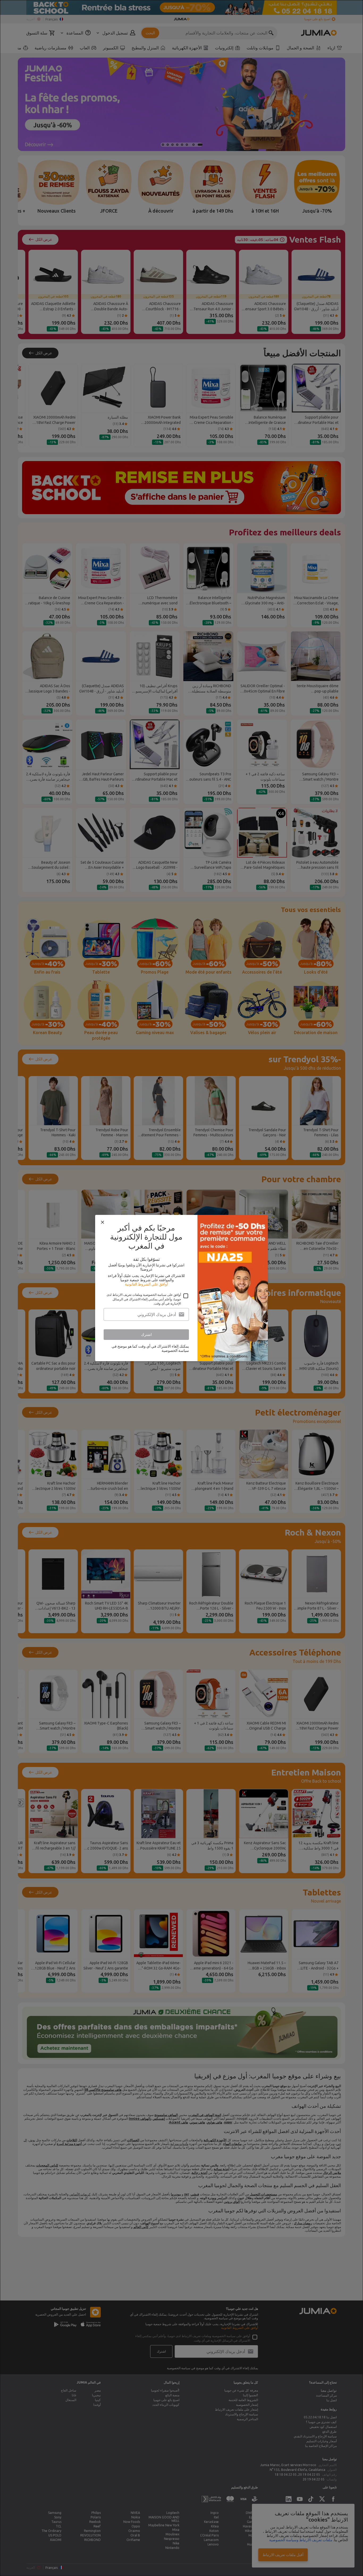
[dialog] (181, 1288)
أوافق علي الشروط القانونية (146, 1284)
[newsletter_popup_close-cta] (103, 1222)
